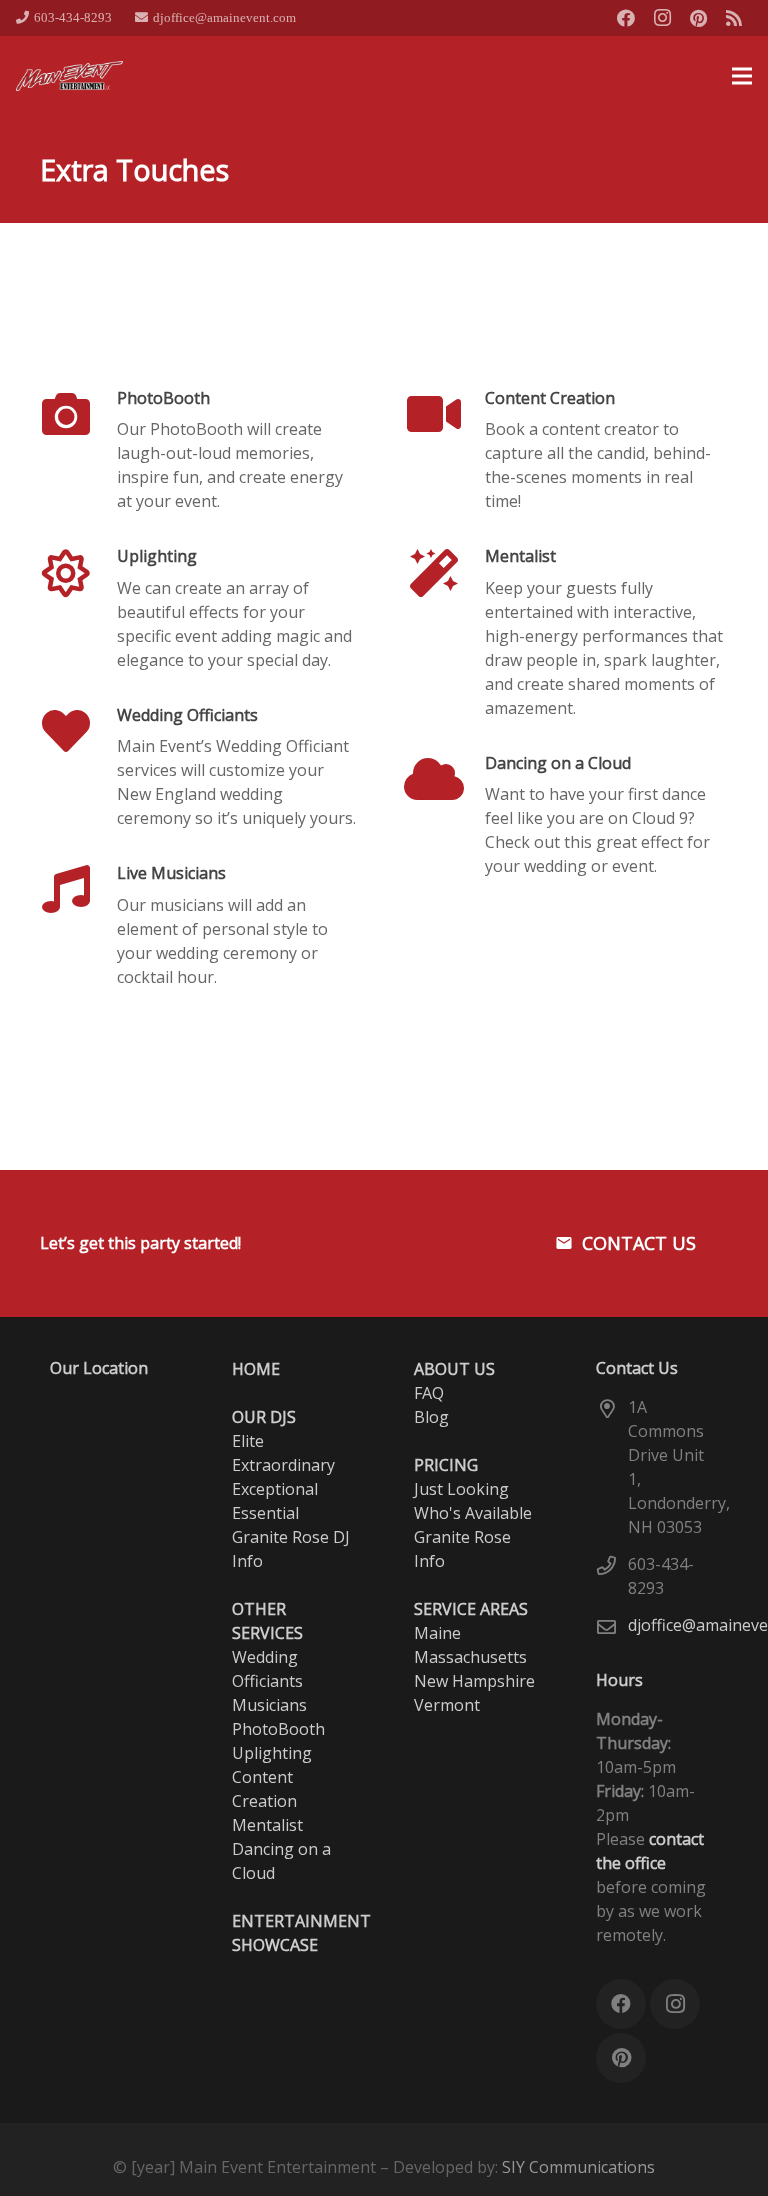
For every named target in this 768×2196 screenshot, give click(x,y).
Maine (437, 1633)
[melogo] (70, 76)
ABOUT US (454, 1369)
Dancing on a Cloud (558, 763)
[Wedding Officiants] (78, 731)
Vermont (447, 1705)
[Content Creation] (446, 414)
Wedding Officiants (187, 715)
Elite (248, 1441)
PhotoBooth (163, 398)
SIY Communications (578, 2167)
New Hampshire (474, 1681)
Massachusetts (470, 1657)
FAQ (429, 1393)
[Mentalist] (446, 573)
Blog (431, 1417)
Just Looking (461, 1489)
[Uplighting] (78, 573)
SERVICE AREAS (471, 1609)
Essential (265, 1513)
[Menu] (742, 76)
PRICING (446, 1465)
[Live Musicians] (78, 889)
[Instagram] (662, 18)
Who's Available (473, 1513)
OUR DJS (264, 1417)
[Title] (734, 18)
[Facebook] (626, 18)
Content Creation (550, 398)
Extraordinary (283, 1465)
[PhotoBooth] (78, 414)
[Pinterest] (698, 18)
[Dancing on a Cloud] (446, 779)
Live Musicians (171, 873)
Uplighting (157, 556)
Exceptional (275, 1489)
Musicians (269, 1705)
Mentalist (520, 556)
